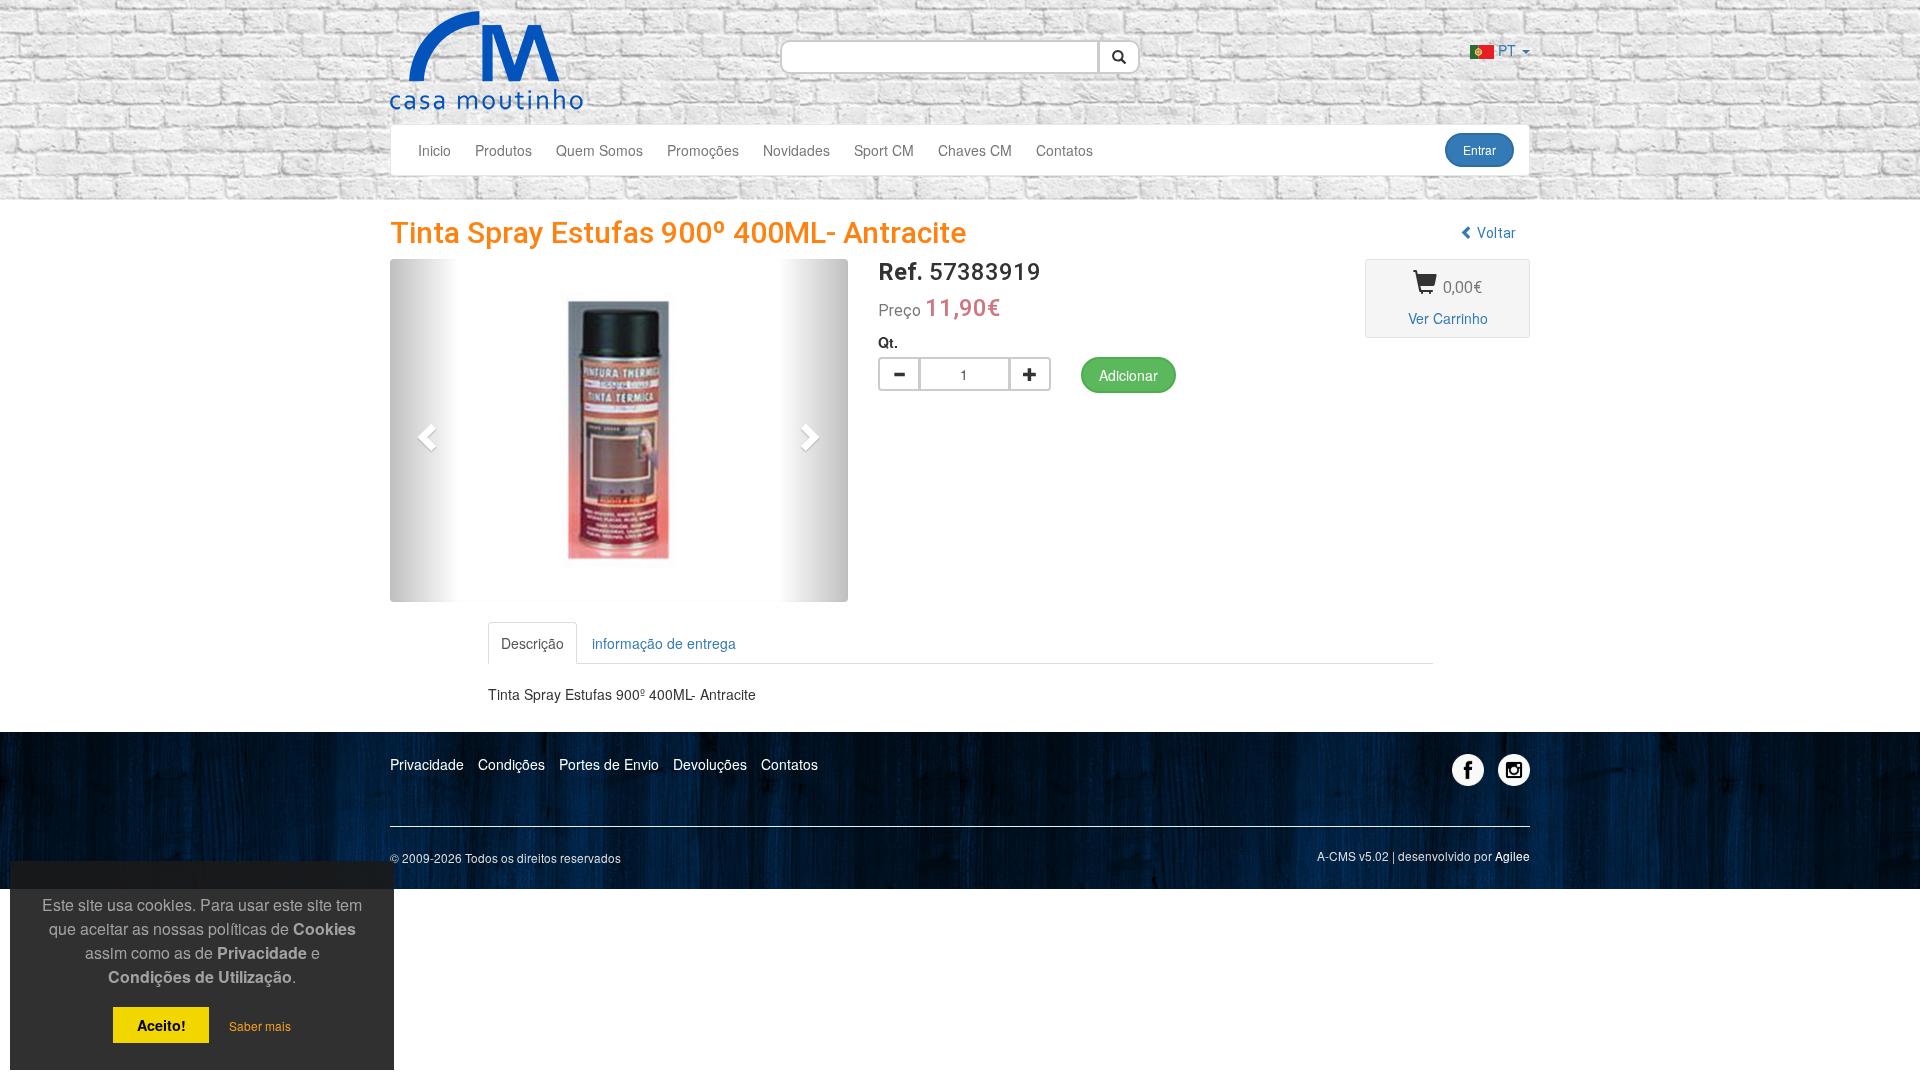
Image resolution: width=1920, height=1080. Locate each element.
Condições (511, 764)
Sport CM (884, 150)
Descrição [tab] (532, 643)
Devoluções (710, 764)
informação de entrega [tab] (664, 643)
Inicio (434, 150)
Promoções (703, 150)
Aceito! (161, 1025)
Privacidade (427, 764)
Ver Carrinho (1448, 318)
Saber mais (260, 1025)
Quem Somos (599, 150)
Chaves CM (975, 150)
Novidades (796, 150)
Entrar (1479, 149)
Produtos (503, 150)
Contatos (1064, 150)
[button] (424, 430)
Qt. (888, 342)
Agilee (1512, 855)
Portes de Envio (609, 764)
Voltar (1495, 233)
